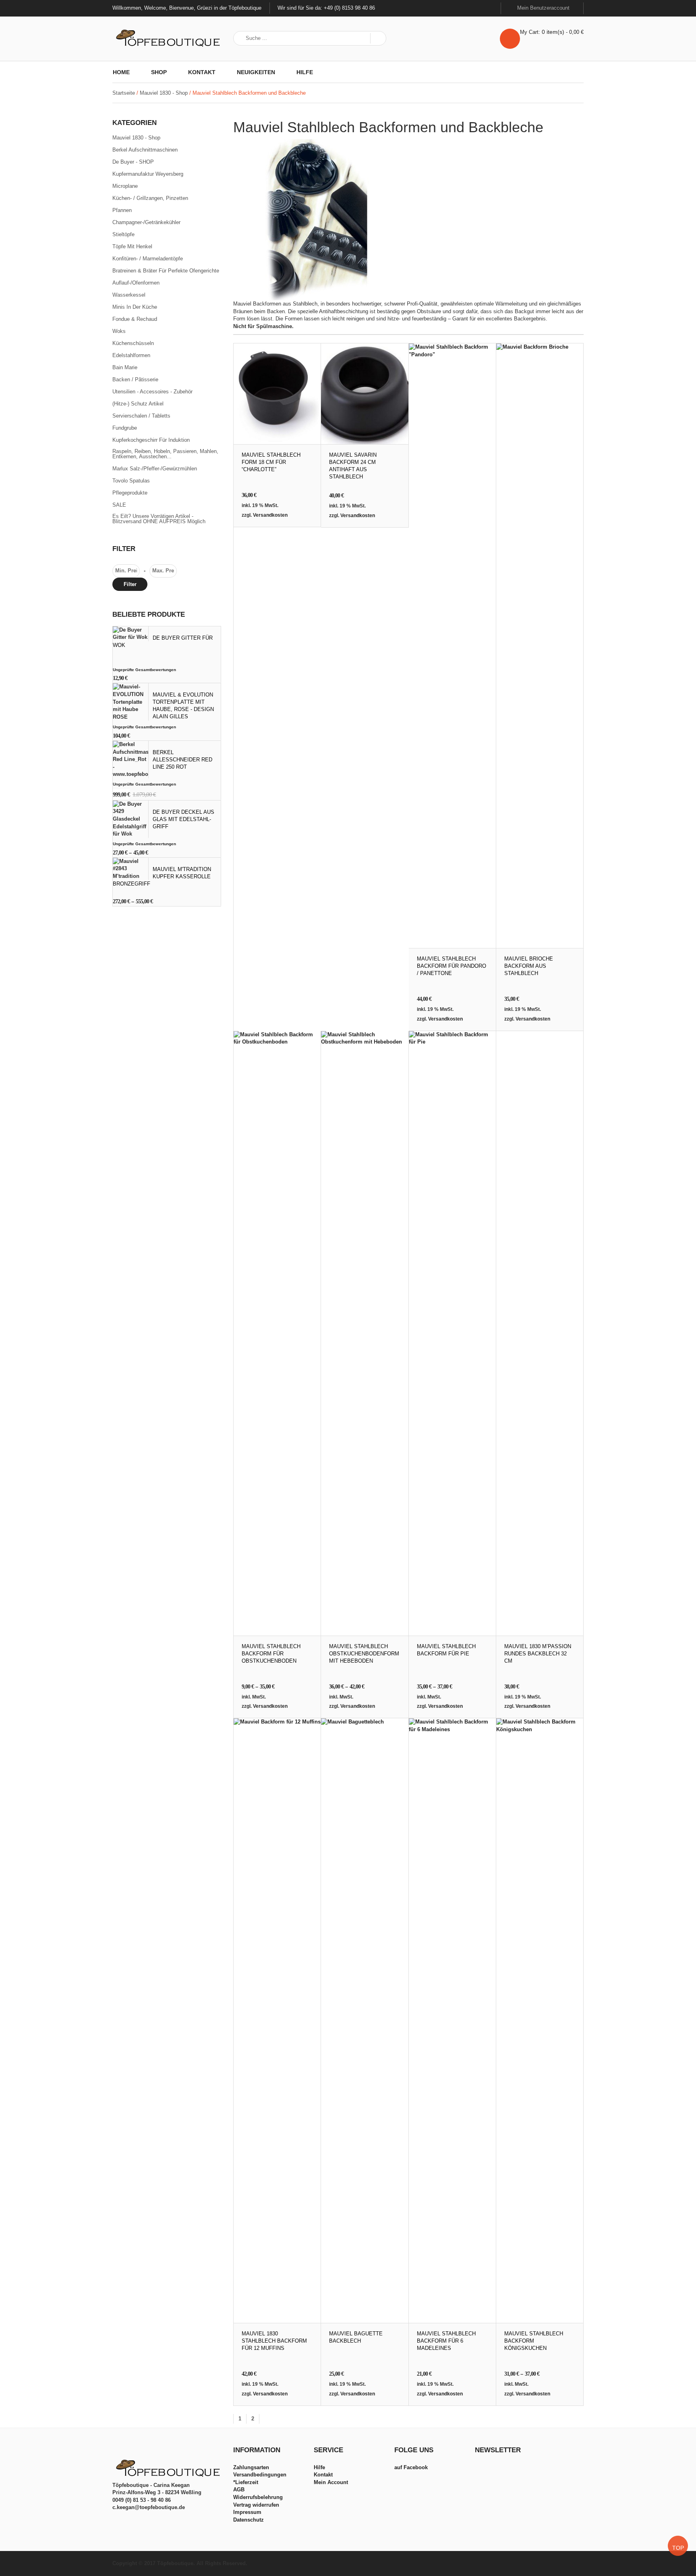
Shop (159, 72)
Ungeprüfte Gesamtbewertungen (144, 670)
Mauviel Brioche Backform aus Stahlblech (529, 966)
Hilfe (305, 72)
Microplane (125, 186)
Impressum (247, 2512)
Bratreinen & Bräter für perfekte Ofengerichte (166, 271)
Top (678, 2548)
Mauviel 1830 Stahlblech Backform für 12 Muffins (274, 2341)
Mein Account (331, 2482)
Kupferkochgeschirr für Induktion (151, 440)
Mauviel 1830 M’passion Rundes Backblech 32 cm (538, 1654)
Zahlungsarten (251, 2467)
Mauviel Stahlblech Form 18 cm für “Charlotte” (271, 462)
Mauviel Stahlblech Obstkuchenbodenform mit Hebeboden (364, 1654)
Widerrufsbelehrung (258, 2497)
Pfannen (122, 210)
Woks (119, 331)
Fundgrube (125, 428)
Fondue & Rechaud (135, 319)
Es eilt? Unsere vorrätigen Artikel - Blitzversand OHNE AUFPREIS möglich (159, 519)
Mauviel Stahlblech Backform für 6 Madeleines (446, 2341)
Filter (130, 584)
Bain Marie (125, 368)
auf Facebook (411, 2467)
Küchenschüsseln (133, 343)
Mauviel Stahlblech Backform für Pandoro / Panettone (452, 966)
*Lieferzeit (246, 2482)
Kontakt (202, 72)
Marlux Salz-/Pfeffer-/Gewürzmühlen (155, 469)
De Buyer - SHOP (133, 162)
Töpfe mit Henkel (132, 247)
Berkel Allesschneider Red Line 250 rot (182, 760)
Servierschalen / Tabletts (141, 416)
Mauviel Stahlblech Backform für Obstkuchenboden (271, 1654)
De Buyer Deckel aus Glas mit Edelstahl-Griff (183, 819)
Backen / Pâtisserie (135, 380)
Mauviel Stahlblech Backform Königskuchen (534, 2341)
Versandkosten (270, 515)
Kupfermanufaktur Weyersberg (148, 174)
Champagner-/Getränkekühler (146, 222)
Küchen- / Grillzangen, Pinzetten (150, 198)
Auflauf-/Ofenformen (136, 283)
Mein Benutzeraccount (544, 8)
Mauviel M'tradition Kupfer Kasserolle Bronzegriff (162, 876)
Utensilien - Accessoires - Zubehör (152, 392)
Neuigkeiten (256, 72)
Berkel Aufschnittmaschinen (145, 150)
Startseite (124, 93)
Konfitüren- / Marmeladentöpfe (148, 259)
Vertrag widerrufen (256, 2505)
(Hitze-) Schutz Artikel (138, 404)
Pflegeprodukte (130, 493)
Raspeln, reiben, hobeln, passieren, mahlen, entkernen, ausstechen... (165, 454)
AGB (239, 2490)
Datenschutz (249, 2520)
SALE (119, 505)
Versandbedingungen (260, 2475)
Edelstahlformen (131, 356)
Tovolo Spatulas (131, 481)
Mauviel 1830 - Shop (164, 93)
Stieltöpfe (123, 235)
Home (121, 72)
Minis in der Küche (135, 307)
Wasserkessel (129, 295)
